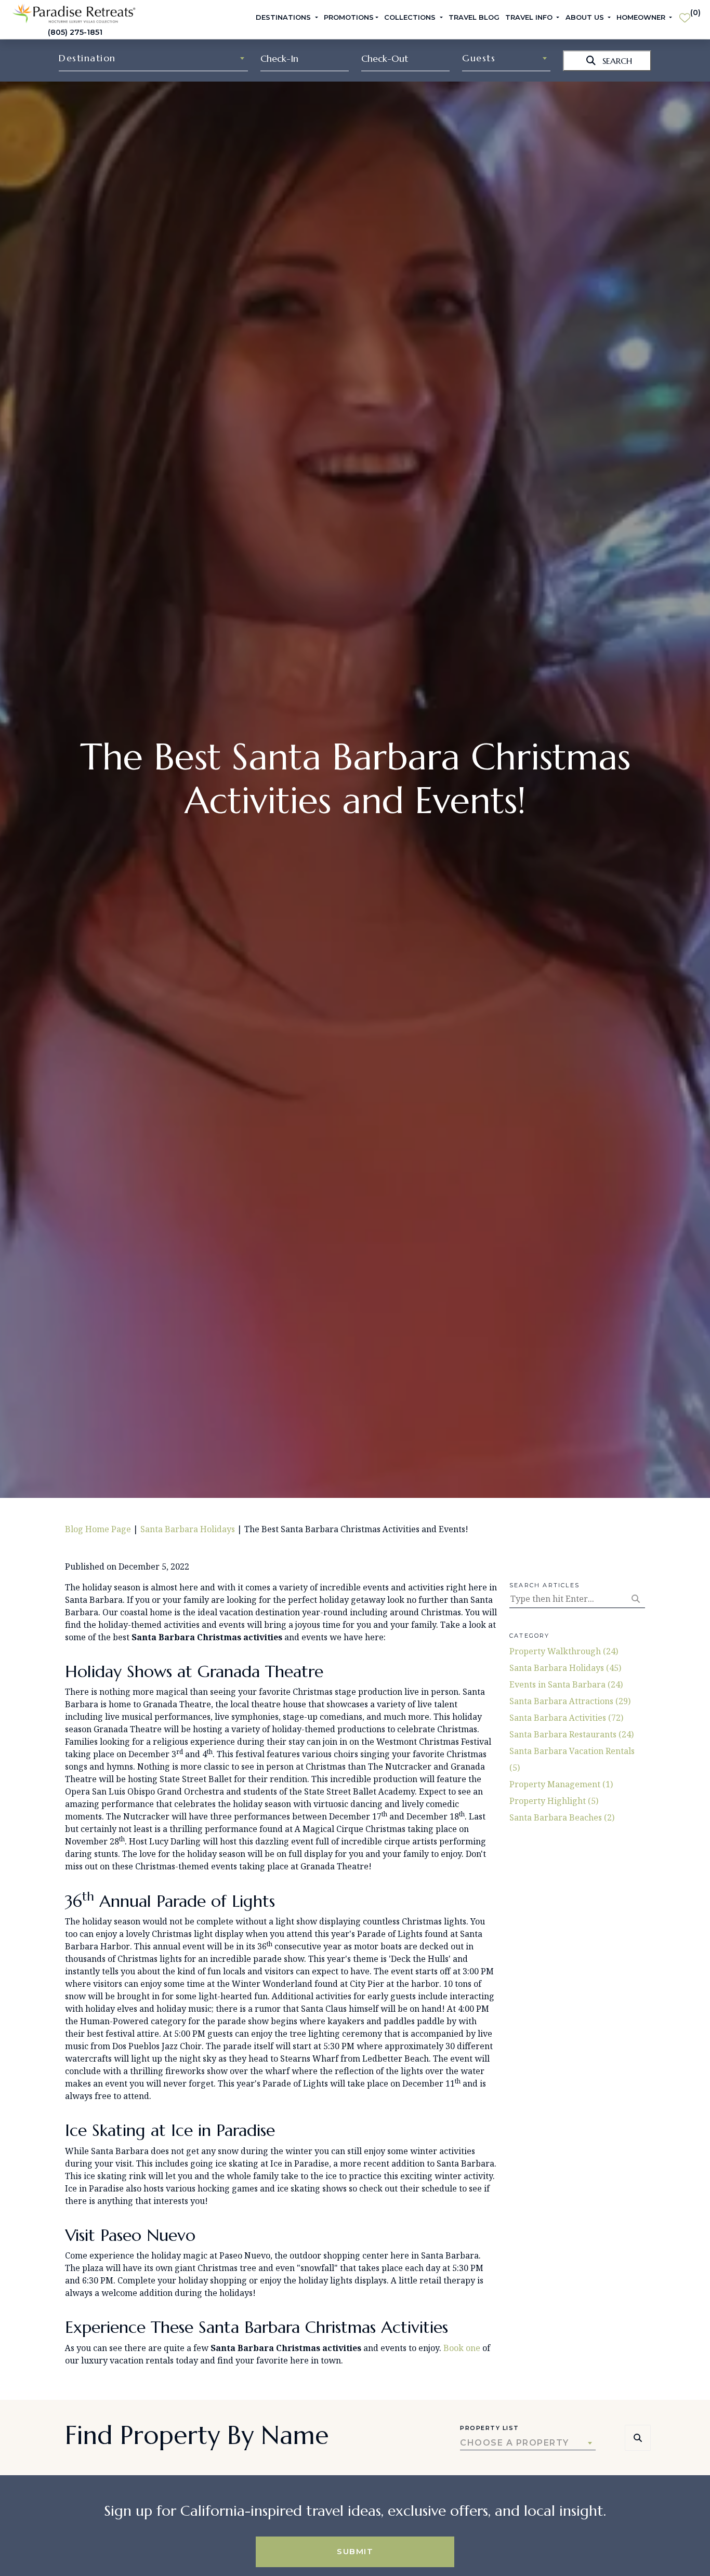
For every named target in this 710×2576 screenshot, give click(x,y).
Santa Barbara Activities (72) (566, 1718)
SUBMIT (355, 2551)
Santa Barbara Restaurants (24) (571, 1734)
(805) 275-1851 (75, 32)
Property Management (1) (561, 1784)
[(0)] (685, 14)
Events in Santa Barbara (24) (566, 1684)
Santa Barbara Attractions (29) (570, 1701)
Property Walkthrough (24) (564, 1651)
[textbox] (153, 58)
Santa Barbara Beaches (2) (562, 1817)
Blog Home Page (98, 1529)
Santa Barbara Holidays (188, 1529)
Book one (462, 2348)
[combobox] (153, 58)
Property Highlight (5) (554, 1801)
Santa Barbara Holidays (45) (565, 1668)
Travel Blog (474, 17)
